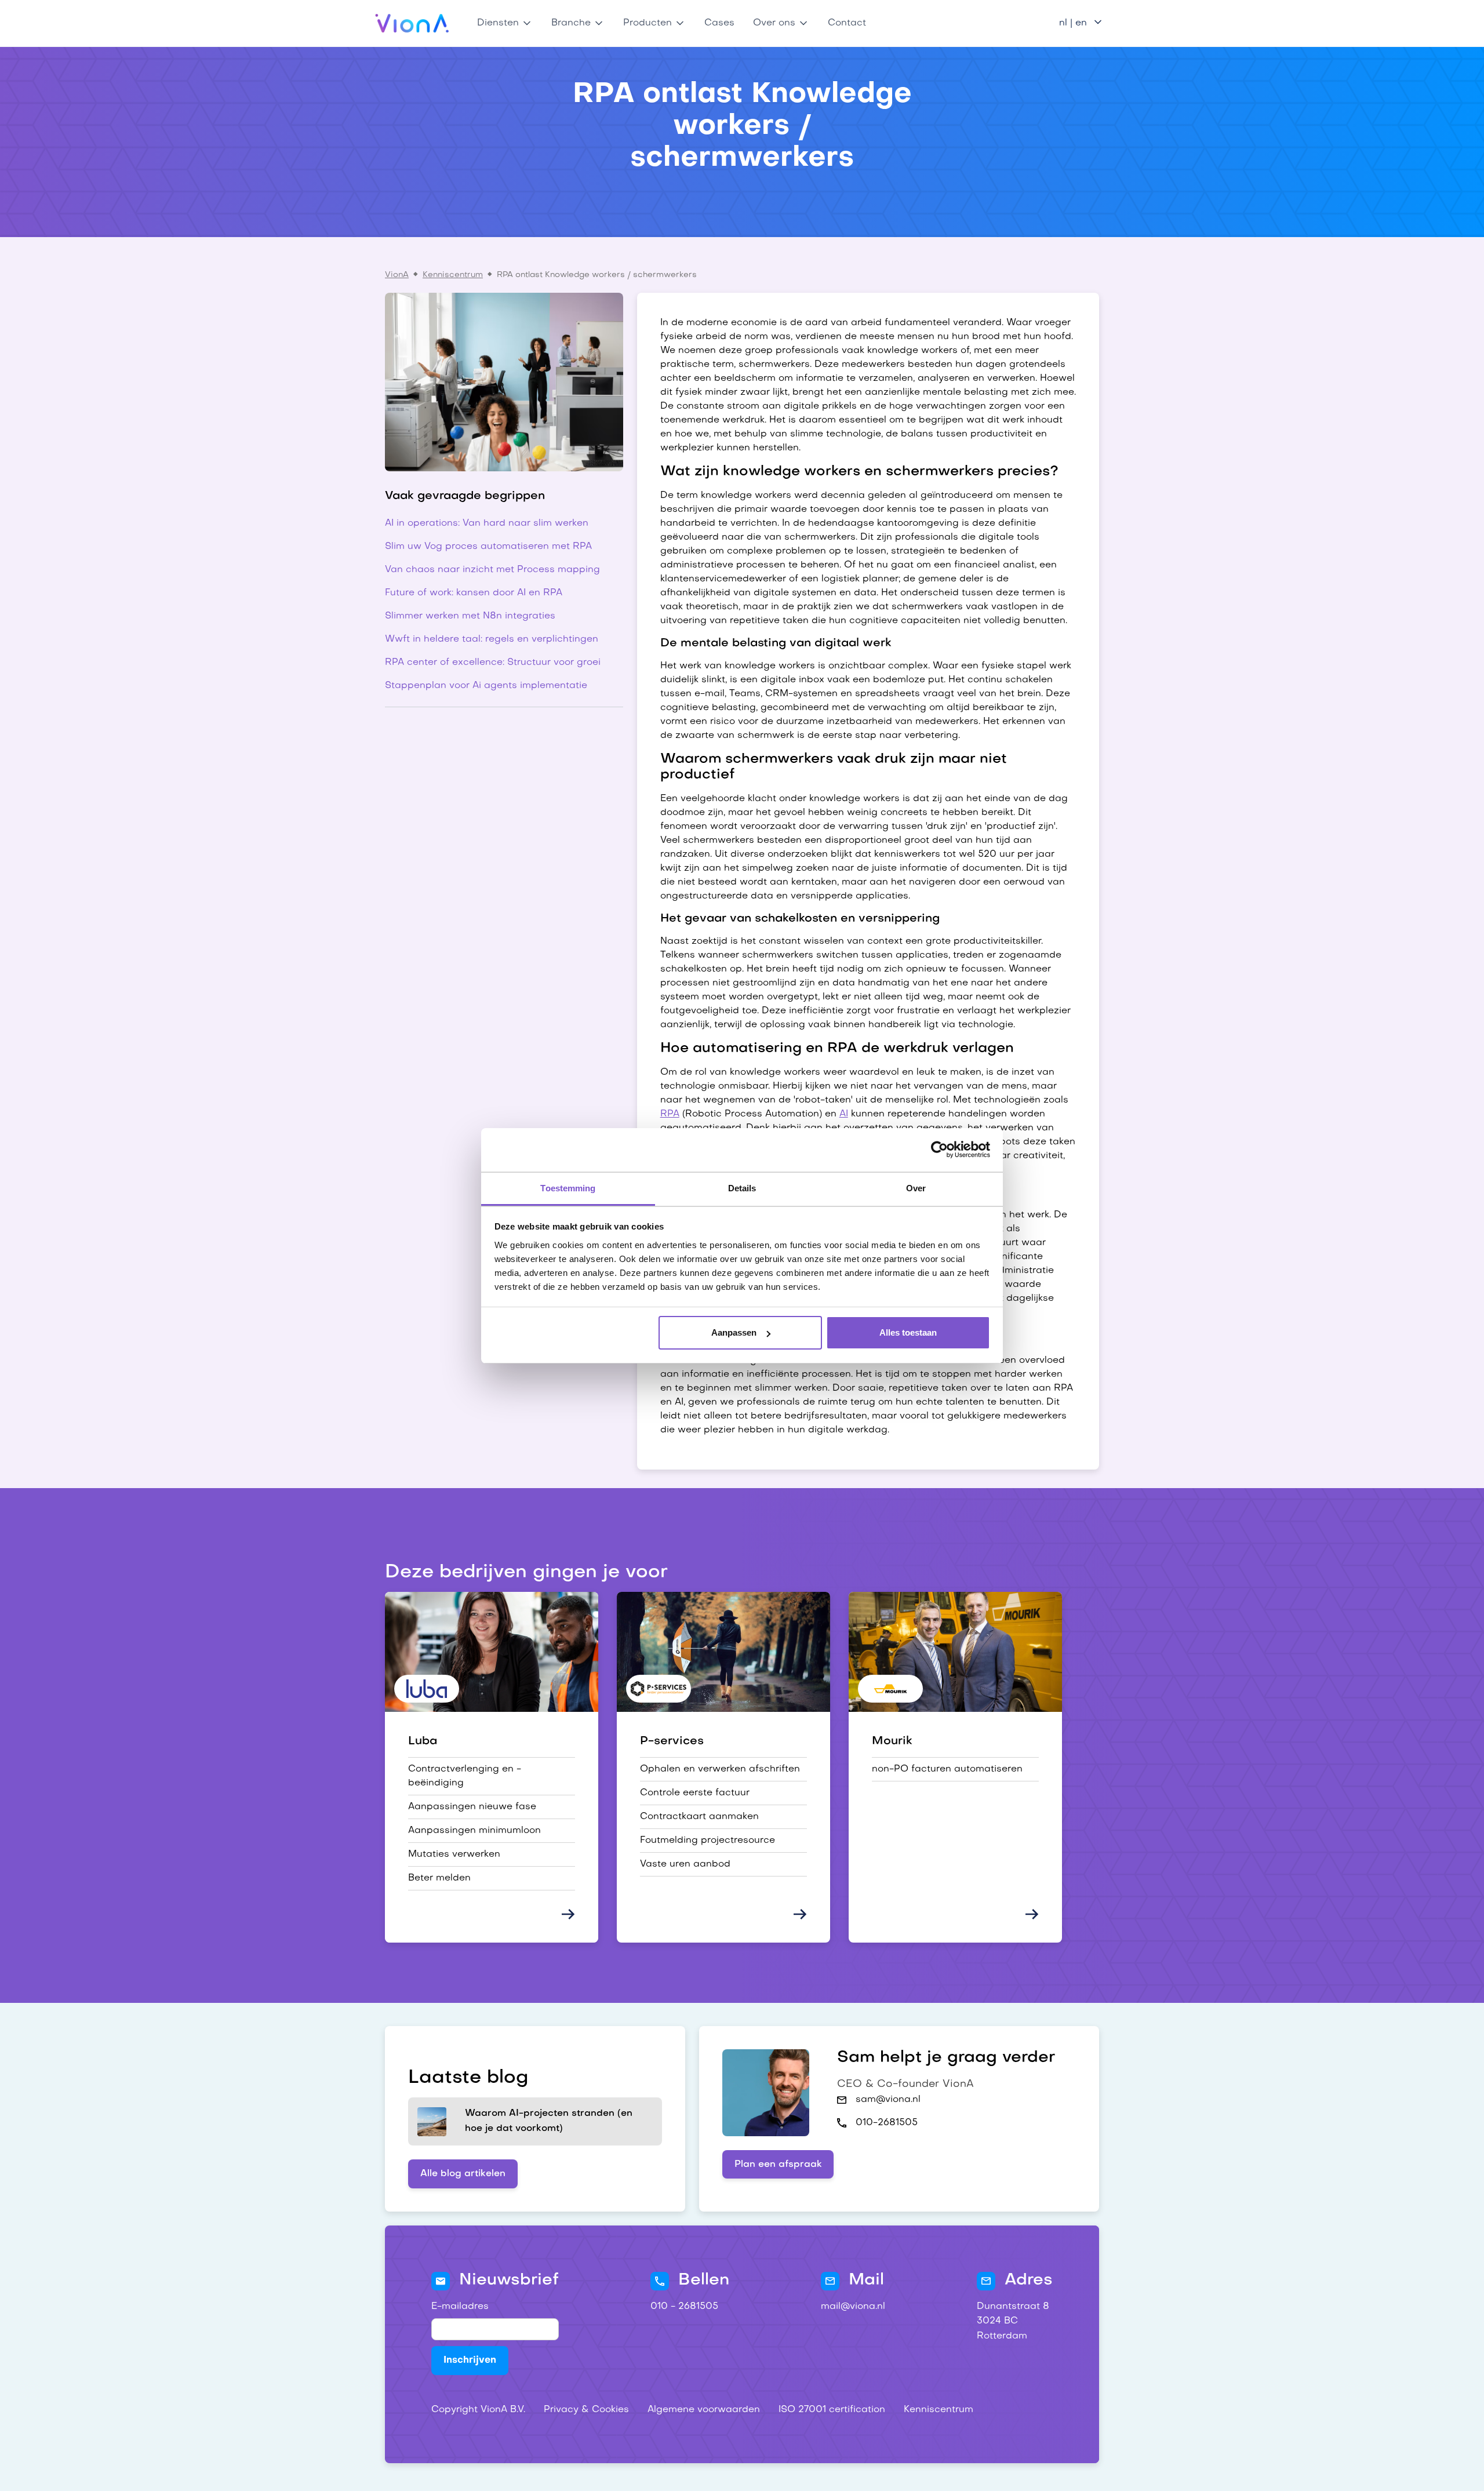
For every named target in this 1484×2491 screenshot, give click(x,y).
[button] (505, 23)
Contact (847, 23)
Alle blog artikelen (463, 2174)
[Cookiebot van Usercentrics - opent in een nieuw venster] (939, 1150)
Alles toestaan (908, 1332)
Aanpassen (734, 1332)
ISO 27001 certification (832, 2410)
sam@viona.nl (888, 2100)
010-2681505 (887, 2123)
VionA (397, 275)
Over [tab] (916, 1188)
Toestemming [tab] (568, 1188)
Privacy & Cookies (586, 2410)
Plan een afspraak (778, 2165)
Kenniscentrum (453, 275)
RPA (670, 1114)
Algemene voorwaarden (704, 2410)
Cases (719, 23)
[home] (412, 23)
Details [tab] (742, 1188)
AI (844, 1114)
